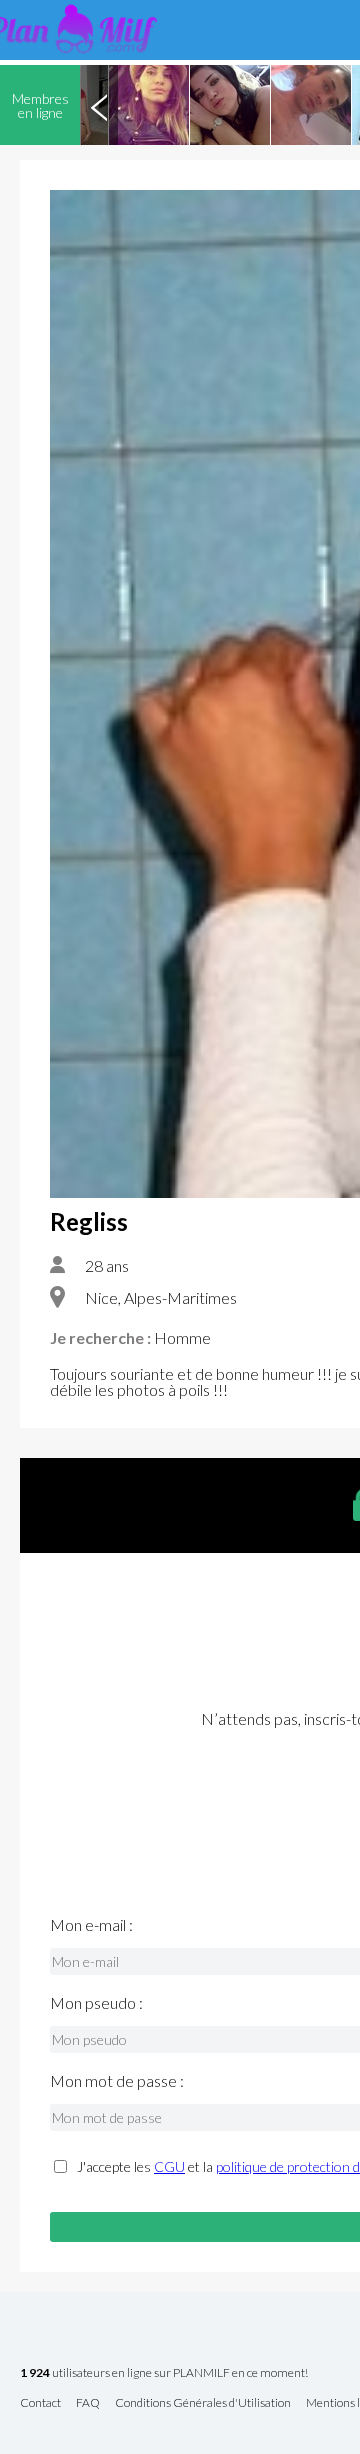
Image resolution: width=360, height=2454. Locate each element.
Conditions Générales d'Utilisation (203, 2403)
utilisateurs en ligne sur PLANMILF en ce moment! (164, 2373)
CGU (169, 2166)
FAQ (88, 2403)
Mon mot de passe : (117, 2081)
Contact (40, 2403)
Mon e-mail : (91, 1925)
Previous (99, 105)
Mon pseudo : (96, 2003)
